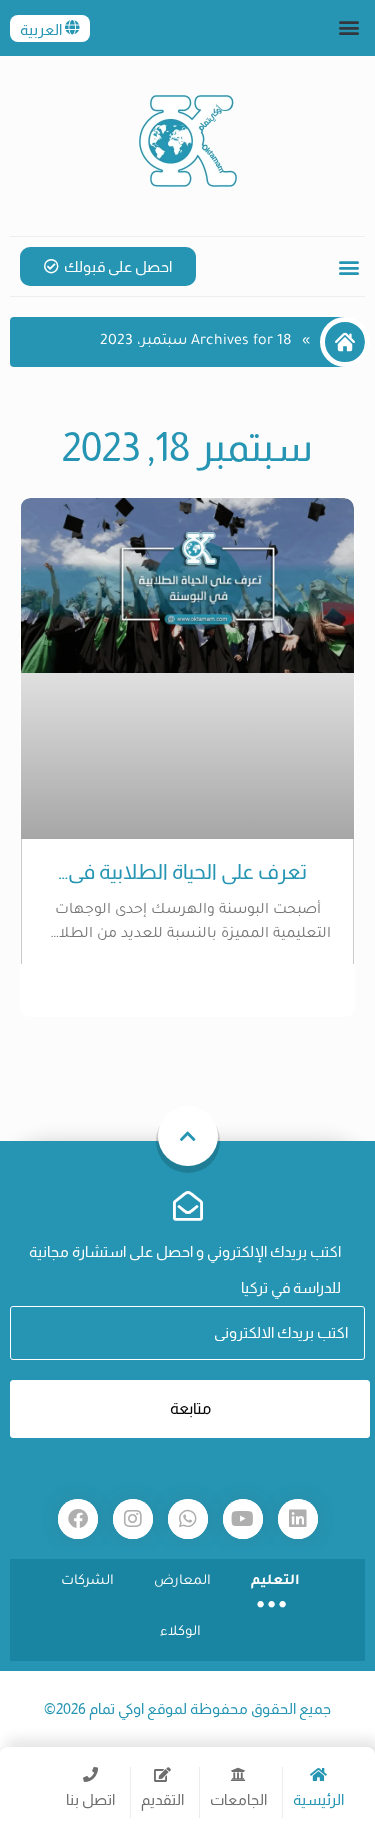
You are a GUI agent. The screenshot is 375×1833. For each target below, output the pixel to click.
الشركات (87, 1581)
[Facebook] (78, 1519)
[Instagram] (133, 1519)
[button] (348, 26)
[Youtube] (243, 1519)
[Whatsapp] (188, 1519)
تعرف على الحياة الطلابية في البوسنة (187, 872)
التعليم (275, 1581)
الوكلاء (180, 1632)
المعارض (182, 1581)
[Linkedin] (298, 1519)
